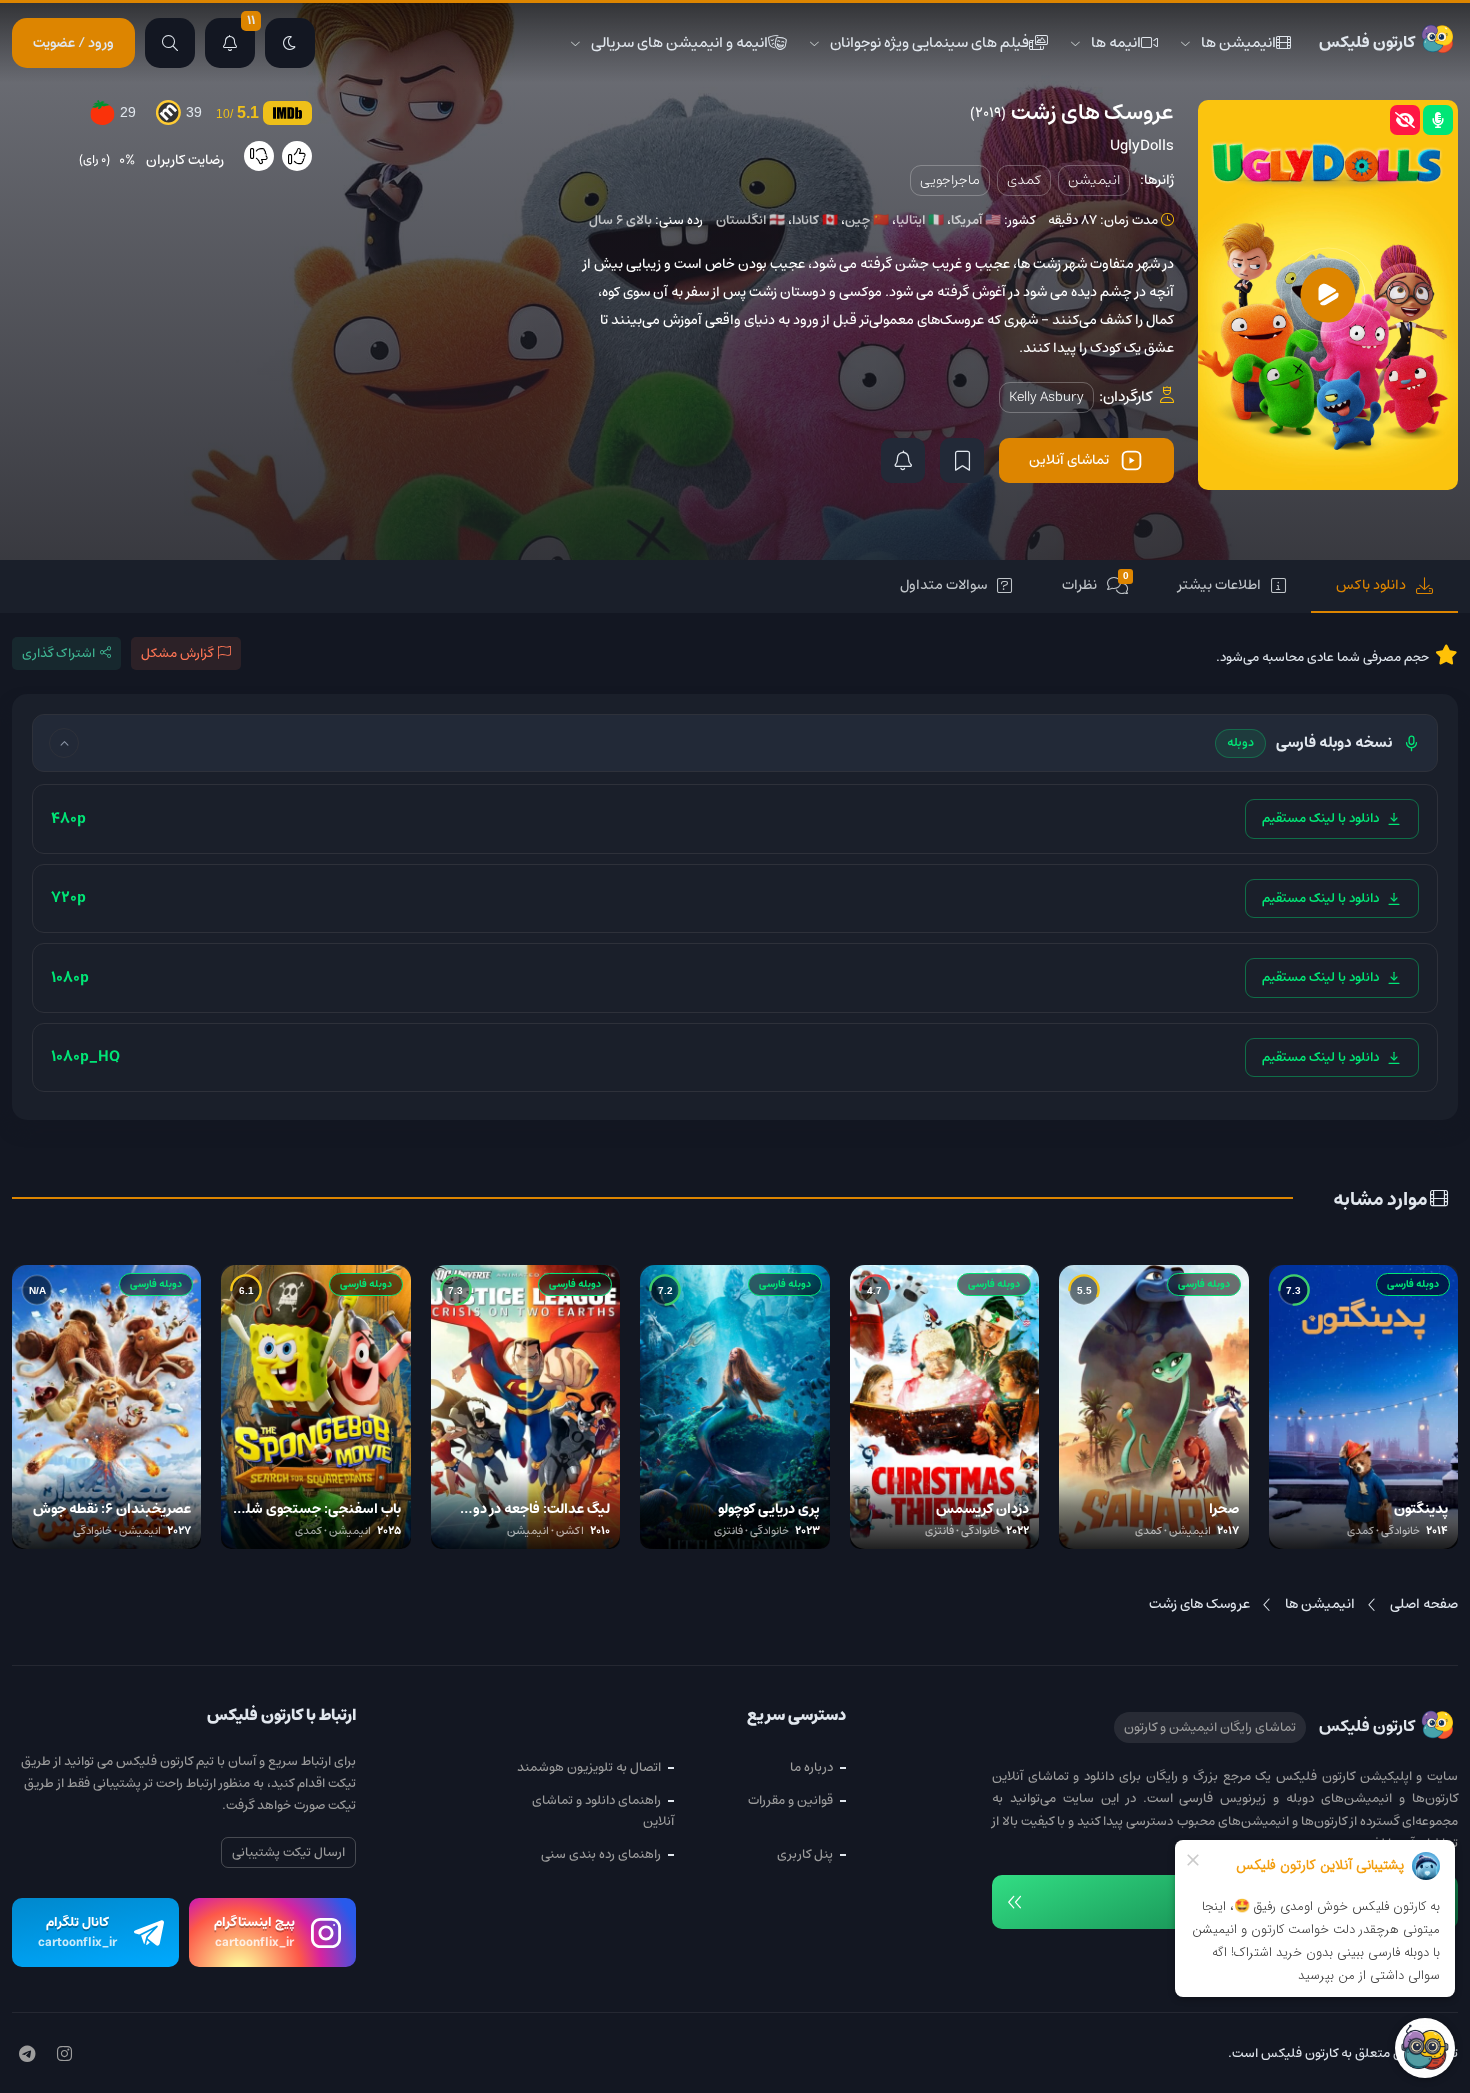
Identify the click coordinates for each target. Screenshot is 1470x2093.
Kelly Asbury (1046, 397)
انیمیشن (1094, 180)
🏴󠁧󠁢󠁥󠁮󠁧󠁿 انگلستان (750, 220)
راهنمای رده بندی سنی (601, 1854)
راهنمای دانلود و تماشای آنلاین (603, 1811)
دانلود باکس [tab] (1371, 585)
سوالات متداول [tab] (943, 585)
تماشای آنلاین (1069, 460)
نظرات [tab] (1095, 583)
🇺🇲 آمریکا (976, 220)
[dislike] (259, 156)
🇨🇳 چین (867, 220)
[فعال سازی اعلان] (903, 460)
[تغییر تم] (290, 43)
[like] (297, 156)
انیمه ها (1116, 42)
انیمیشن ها (1238, 42)
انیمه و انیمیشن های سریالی (679, 42)
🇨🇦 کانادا (815, 220)
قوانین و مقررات (790, 1800)
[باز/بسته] (64, 743)
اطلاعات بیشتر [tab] (1219, 585)
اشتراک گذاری (58, 653)
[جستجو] (170, 43)
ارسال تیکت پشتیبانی (288, 1852)
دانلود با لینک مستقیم (1320, 818)
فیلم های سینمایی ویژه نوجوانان (929, 42)
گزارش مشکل (177, 653)
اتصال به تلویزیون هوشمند (589, 1767)
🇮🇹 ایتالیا (920, 220)
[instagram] (64, 2055)
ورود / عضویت (73, 43)
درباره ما (811, 1767)
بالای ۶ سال (620, 220)
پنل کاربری (805, 1854)
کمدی (1024, 180)
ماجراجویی (950, 180)
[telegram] (27, 2055)
